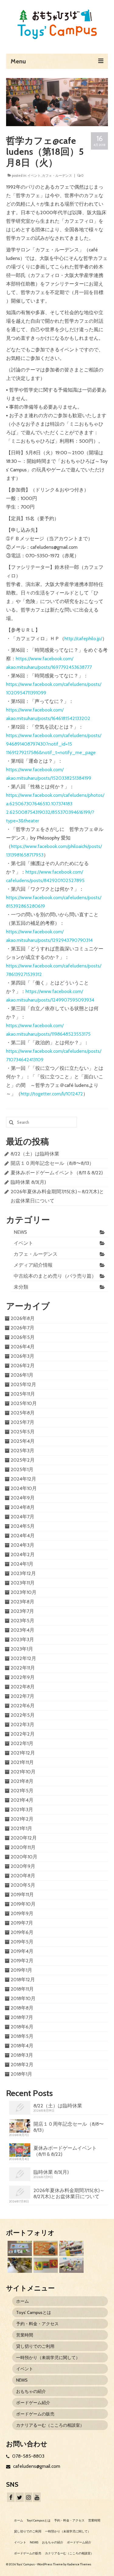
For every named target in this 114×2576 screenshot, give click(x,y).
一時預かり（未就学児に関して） (48, 2358)
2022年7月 (22, 1696)
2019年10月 (23, 1904)
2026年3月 (22, 1356)
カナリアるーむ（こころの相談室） (50, 2425)
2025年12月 (23, 1384)
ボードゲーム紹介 (33, 2403)
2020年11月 (23, 1847)
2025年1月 (22, 1469)
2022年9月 (23, 1677)
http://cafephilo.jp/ (83, 639)
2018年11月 (22, 1989)
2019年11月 (22, 1895)
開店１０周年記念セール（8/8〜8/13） (52, 1163)
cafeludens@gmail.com (36, 2466)
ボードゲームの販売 (35, 2414)
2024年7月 (22, 1517)
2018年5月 (22, 2036)
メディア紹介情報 (33, 1265)
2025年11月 (23, 1394)
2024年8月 (23, 1507)
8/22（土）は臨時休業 (35, 1154)
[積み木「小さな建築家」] (45, 2248)
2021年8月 (22, 1781)
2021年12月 (23, 1753)
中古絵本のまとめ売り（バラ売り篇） (55, 1276)
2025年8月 (23, 1413)
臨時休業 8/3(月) (28, 1182)
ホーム (22, 2301)
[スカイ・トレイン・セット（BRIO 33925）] (71, 2248)
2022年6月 (23, 1706)
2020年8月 (23, 1876)
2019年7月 (22, 1923)
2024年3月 (22, 1545)
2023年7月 (22, 1611)
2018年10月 (23, 1998)
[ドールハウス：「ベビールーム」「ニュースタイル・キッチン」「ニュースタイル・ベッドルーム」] (19, 2265)
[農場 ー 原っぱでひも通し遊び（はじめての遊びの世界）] (19, 2248)
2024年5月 (23, 1526)
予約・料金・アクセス (37, 2324)
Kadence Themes (79, 2564)
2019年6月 (22, 1932)
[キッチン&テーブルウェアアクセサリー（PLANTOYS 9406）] (71, 2265)
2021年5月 (22, 1791)
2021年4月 (22, 1800)
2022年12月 (23, 1658)
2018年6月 (22, 2027)
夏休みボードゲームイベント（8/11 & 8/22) (57, 1173)
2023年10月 (24, 1592)
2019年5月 (22, 1942)
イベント (34, 176)
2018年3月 (22, 2055)
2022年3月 (22, 1724)
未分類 (21, 1287)
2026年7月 (22, 1328)
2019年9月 (22, 1913)
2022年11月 (23, 1668)
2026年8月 (23, 1318)
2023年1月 (22, 1649)
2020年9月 (23, 1866)
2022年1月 (22, 1743)
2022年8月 (23, 1687)
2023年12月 (23, 1573)
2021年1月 (21, 1828)
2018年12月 (23, 1980)
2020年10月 (24, 1857)
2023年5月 (22, 1621)
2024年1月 (22, 1564)
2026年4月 (23, 1347)
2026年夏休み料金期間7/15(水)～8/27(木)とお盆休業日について (69, 2193)
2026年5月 (23, 1337)
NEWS (20, 1232)
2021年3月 (22, 1810)
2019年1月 (21, 1970)
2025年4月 (23, 1441)
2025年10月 (24, 1403)
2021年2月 (22, 1819)
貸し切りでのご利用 (35, 2346)
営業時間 (25, 2335)
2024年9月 (23, 1498)
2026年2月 (23, 1366)
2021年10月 (23, 1772)
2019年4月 (22, 1951)
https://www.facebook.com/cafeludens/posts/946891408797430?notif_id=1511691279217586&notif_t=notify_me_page (54, 744)
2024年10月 (24, 1488)
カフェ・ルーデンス (57, 176)
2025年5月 (23, 1432)
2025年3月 (22, 1451)
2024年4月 (23, 1536)
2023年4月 (22, 1630)
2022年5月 (23, 1715)
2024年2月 (23, 1554)
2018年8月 (22, 2008)
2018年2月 (22, 2065)
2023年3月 (22, 1639)
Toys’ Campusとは (34, 2312)
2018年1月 (21, 2074)
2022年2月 (23, 1734)
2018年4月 (22, 2046)
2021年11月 (22, 1762)
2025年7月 (22, 1422)
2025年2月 (23, 1460)
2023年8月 (22, 1602)
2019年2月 (22, 1961)
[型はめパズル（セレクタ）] (45, 2265)
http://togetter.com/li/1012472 (52, 1094)
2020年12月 (24, 1838)
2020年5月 (23, 1885)
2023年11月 (23, 1583)
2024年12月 (23, 1479)
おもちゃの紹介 (31, 2391)
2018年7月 (22, 2017)
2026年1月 (22, 1375)
